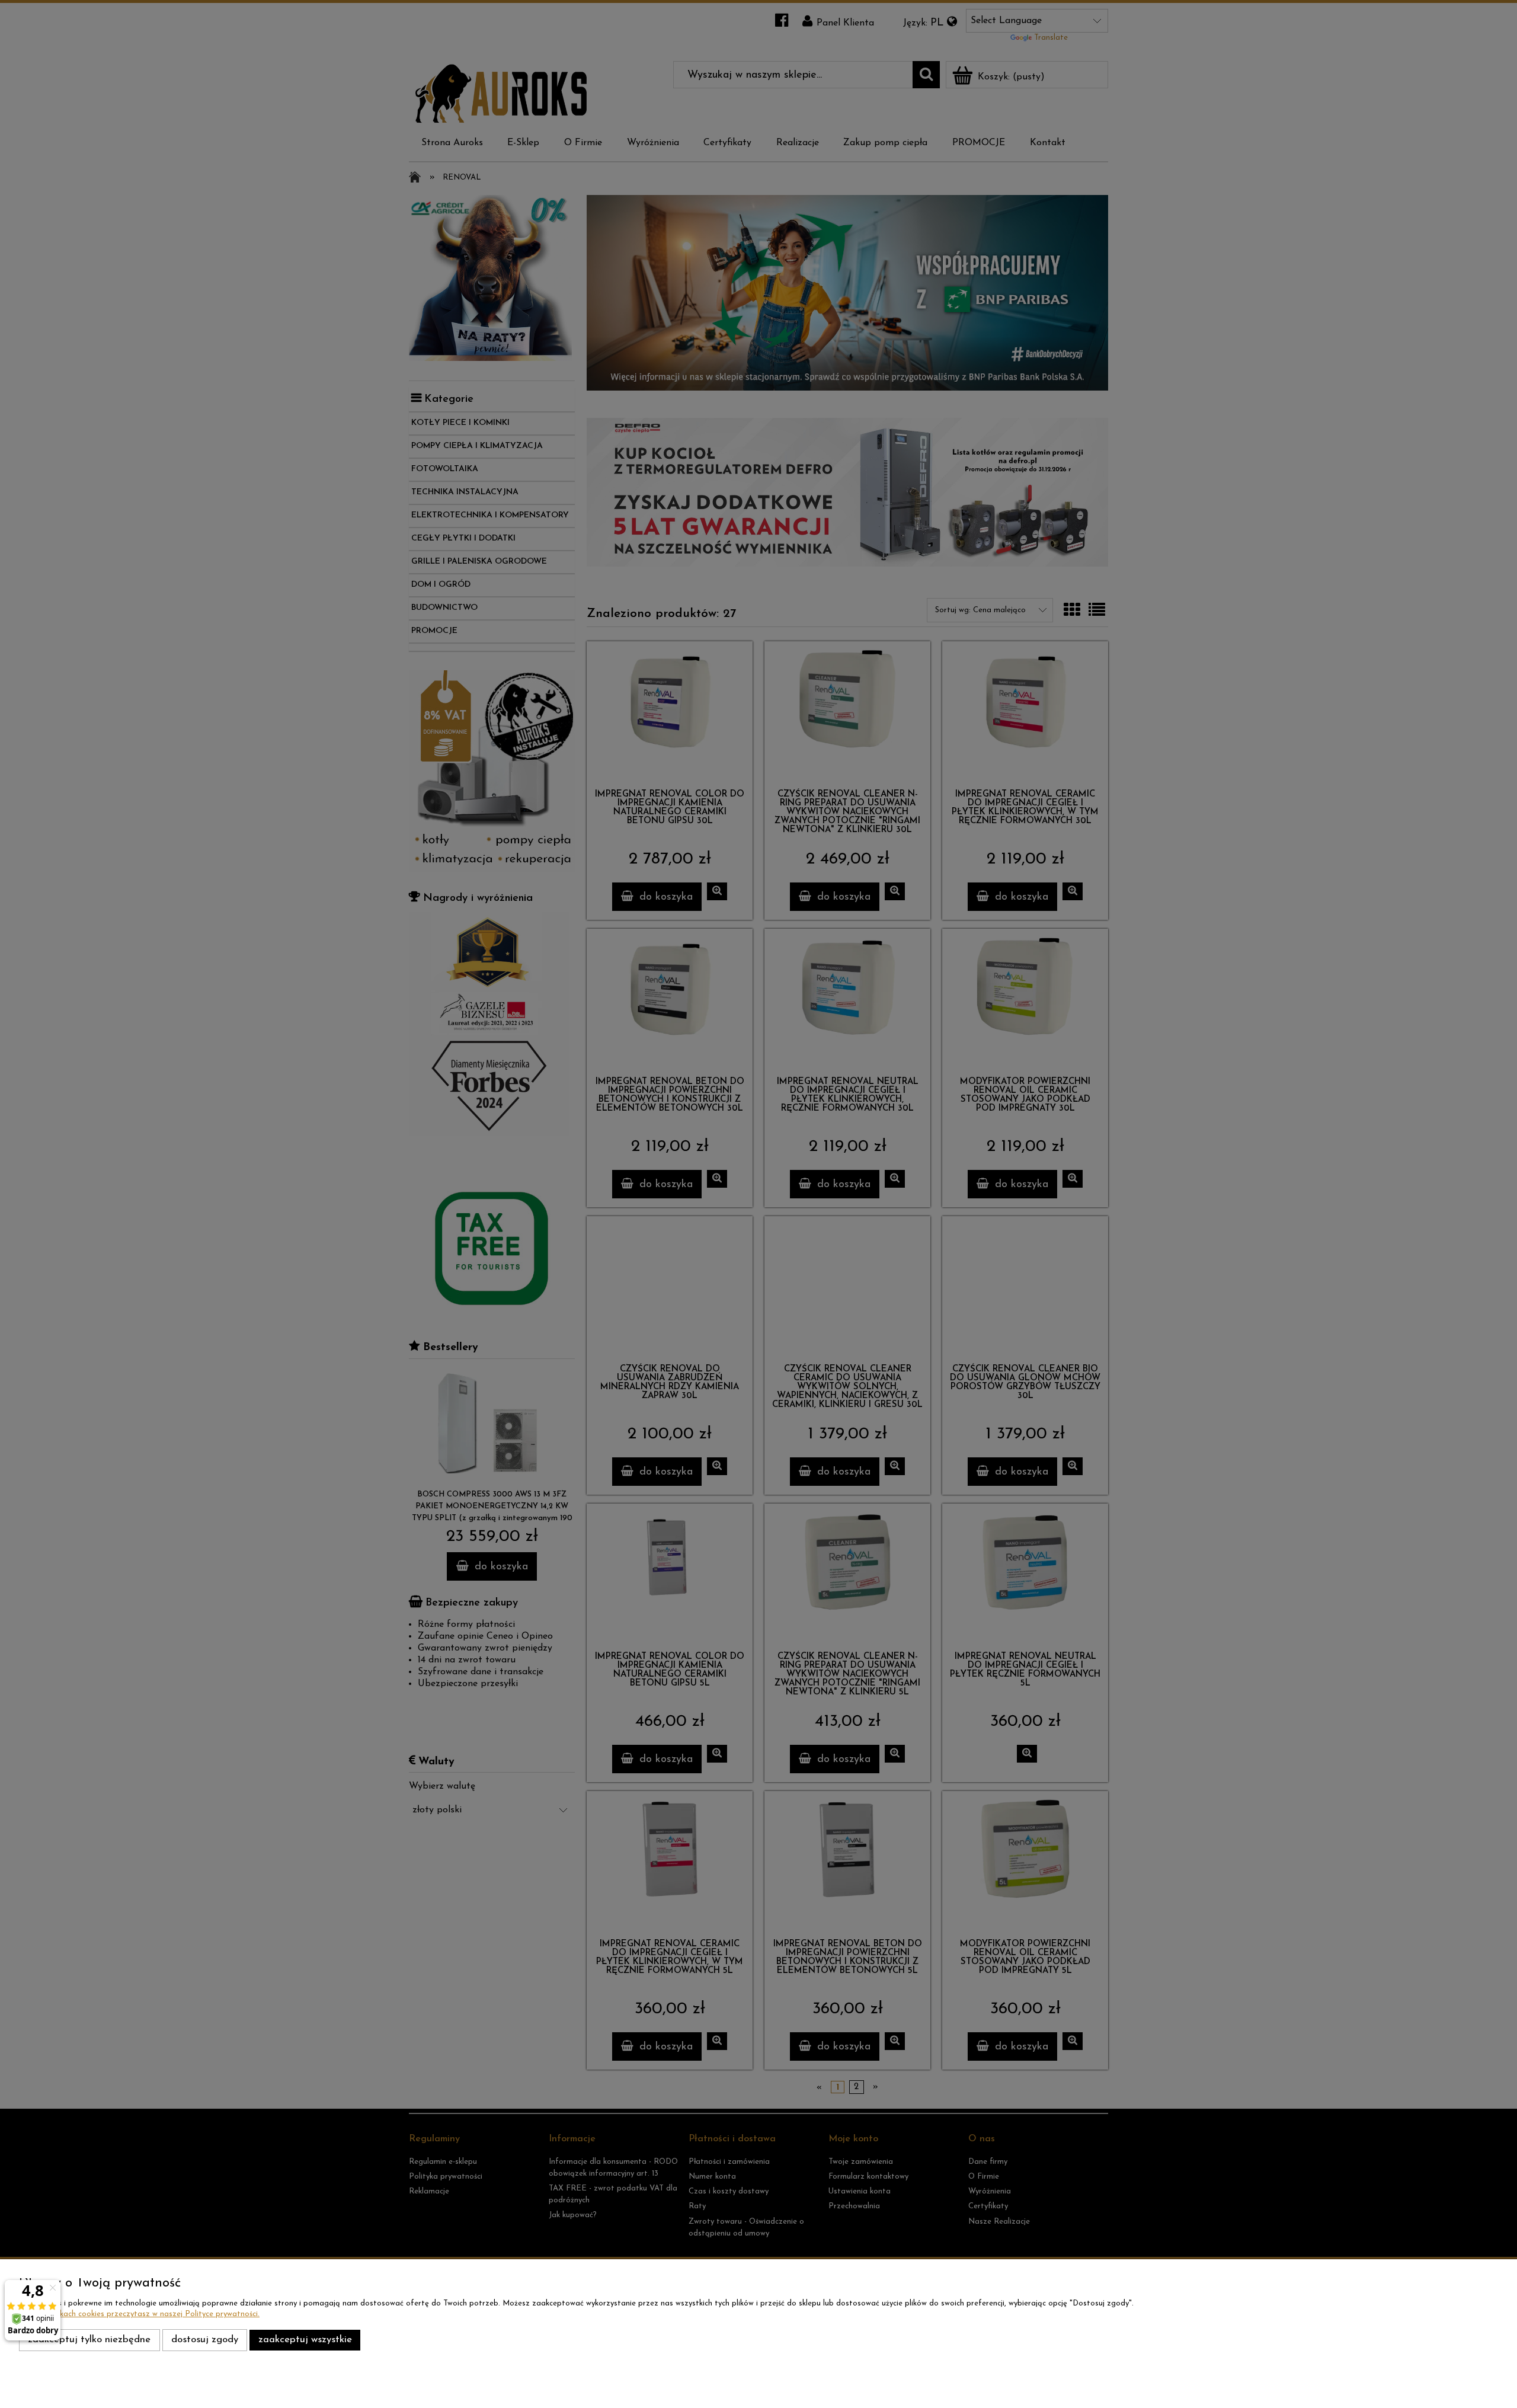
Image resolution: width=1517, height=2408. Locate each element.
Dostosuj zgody (205, 2340)
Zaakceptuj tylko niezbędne (89, 2340)
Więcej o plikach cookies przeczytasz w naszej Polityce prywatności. (139, 2314)
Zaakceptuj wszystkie (305, 2340)
